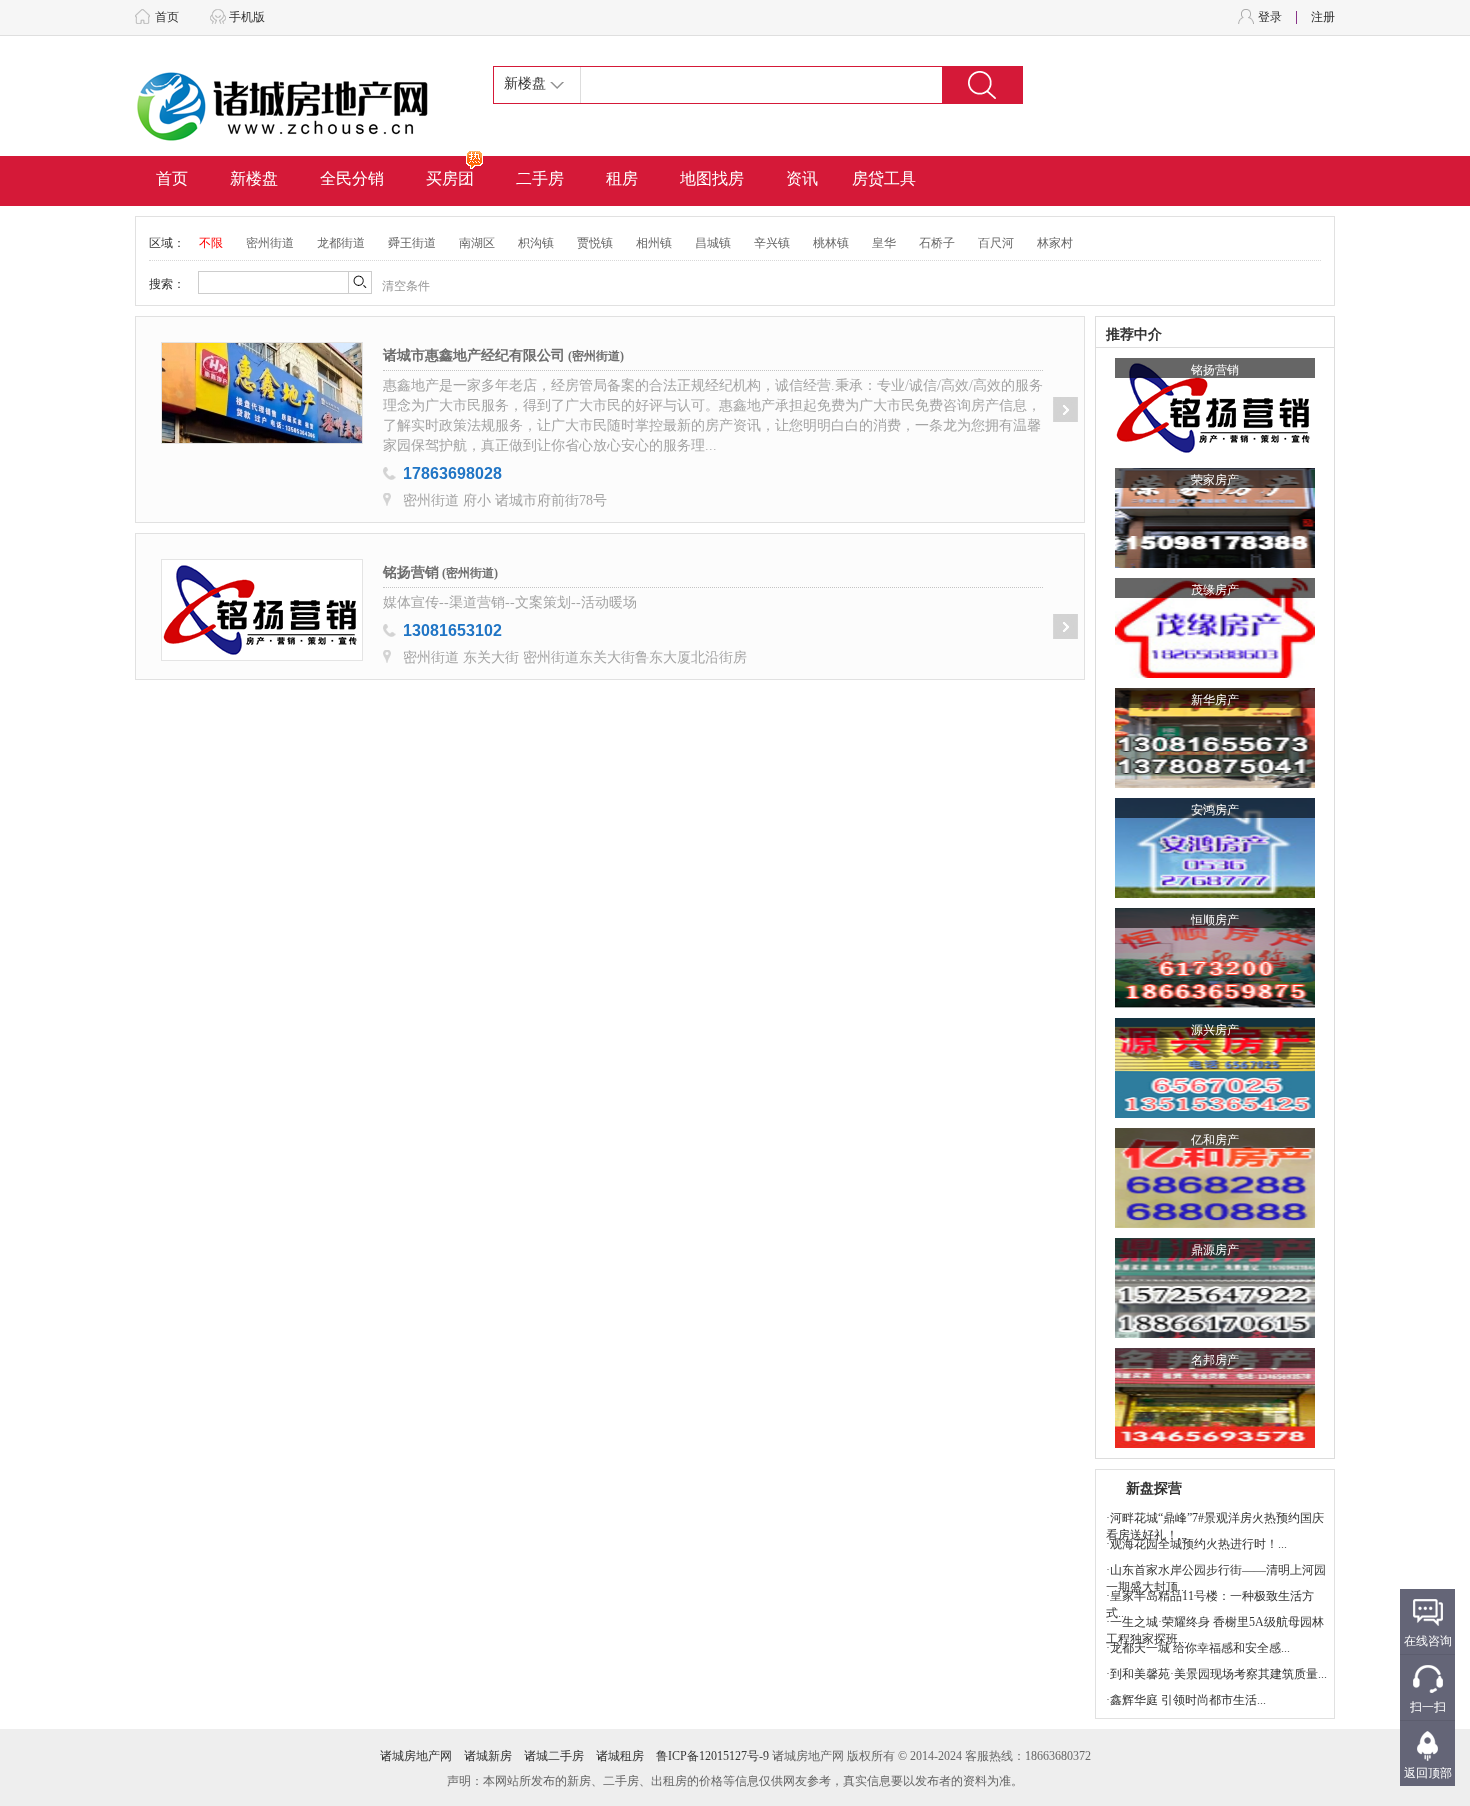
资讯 (802, 178)
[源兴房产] (1215, 1114)
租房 (622, 178)
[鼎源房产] (1215, 1334)
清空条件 (406, 286)
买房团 (450, 178)
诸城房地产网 (416, 1756)
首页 (167, 17)
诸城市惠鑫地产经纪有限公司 (474, 355)
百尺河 (996, 243)
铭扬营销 (411, 572)
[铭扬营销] (1215, 454)
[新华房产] (1215, 784)
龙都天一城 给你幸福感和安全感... (1200, 1648)
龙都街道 (341, 243)
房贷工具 (884, 178)
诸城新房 (488, 1756)
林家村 (1055, 243)
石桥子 (937, 243)
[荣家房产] (1215, 564)
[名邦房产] (1215, 1444)
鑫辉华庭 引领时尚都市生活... (1188, 1700)
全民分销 (352, 178)
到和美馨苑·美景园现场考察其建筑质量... (1218, 1674)
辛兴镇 (772, 243)
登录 (1270, 17)
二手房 (540, 178)
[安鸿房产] (1215, 894)
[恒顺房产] (1215, 1004)
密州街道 (270, 243)
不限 (211, 243)
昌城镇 (713, 243)
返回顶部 (1428, 1773)
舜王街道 (412, 243)
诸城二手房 (554, 1756)
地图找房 (712, 178)
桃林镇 (831, 243)
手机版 (247, 17)
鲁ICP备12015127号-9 (712, 1756)
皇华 (884, 243)
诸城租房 (620, 1756)
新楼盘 (254, 178)
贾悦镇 (595, 243)
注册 (1323, 17)
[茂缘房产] (1215, 674)
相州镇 (654, 243)
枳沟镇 (536, 243)
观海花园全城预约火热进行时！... (1198, 1544)
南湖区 (477, 243)
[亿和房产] (1215, 1224)
